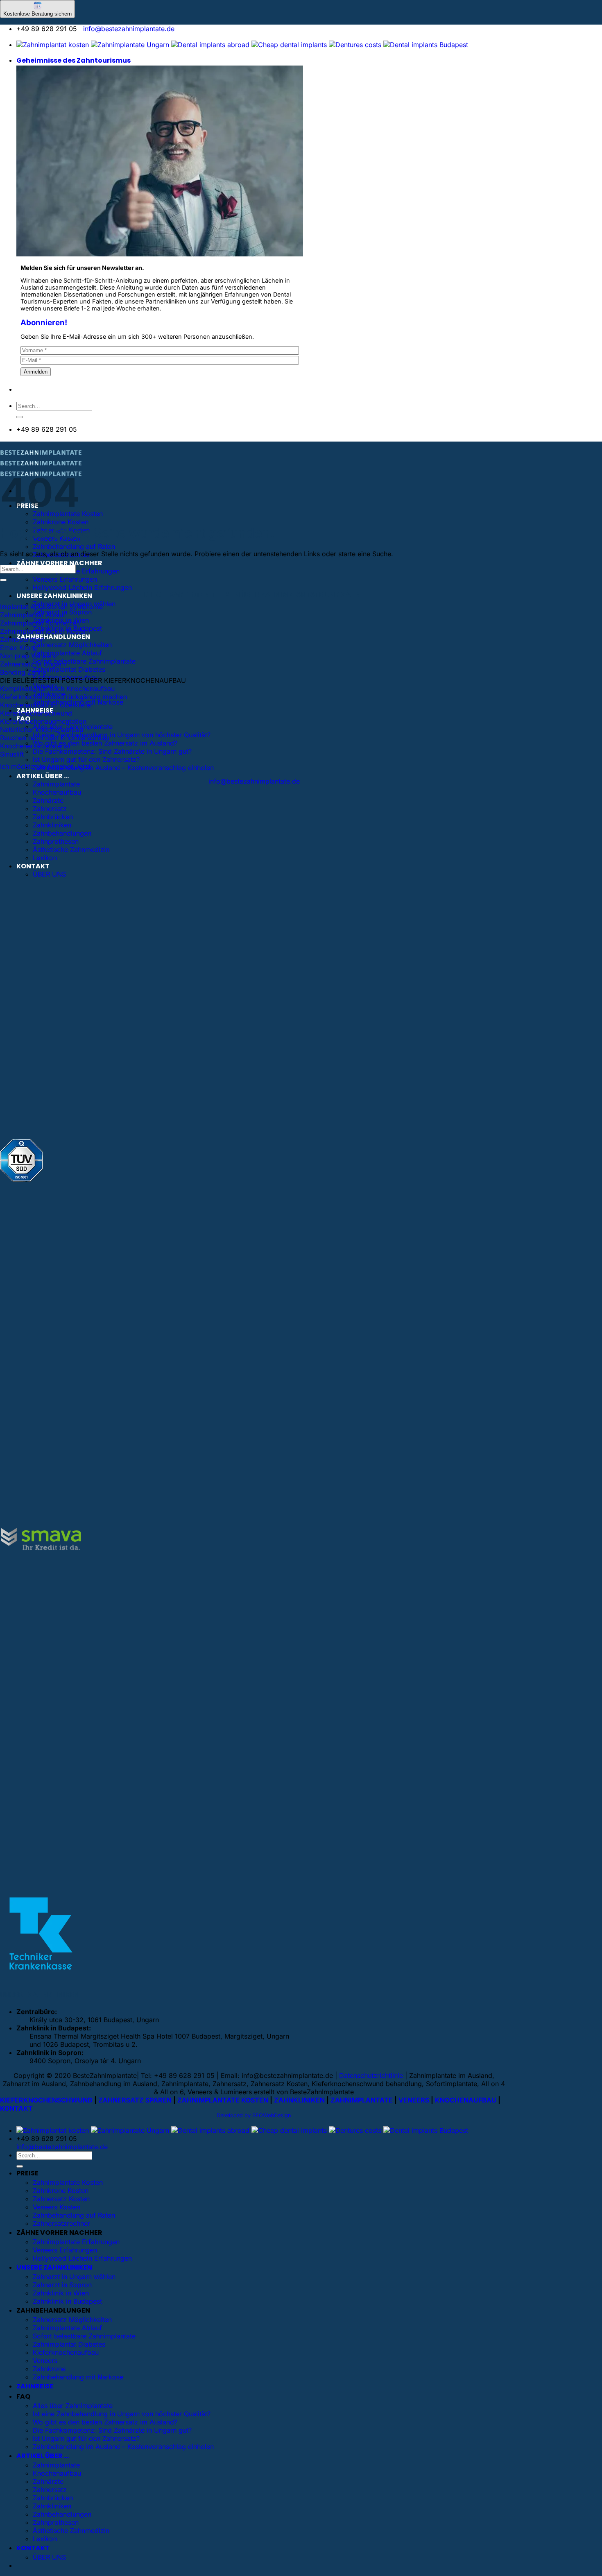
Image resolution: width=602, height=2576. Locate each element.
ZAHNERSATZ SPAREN (135, 2100)
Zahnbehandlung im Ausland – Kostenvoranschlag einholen (123, 768)
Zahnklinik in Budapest (67, 2301)
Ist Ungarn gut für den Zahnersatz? (86, 759)
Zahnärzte (48, 800)
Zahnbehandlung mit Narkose (78, 2377)
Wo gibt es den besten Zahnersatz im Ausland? (105, 743)
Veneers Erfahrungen (65, 579)
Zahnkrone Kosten (61, 522)
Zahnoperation (22, 639)
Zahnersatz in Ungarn (33, 664)
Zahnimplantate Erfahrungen (76, 571)
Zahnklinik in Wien (61, 2293)
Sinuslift (12, 754)
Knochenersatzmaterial (35, 746)
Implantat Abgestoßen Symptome (51, 607)
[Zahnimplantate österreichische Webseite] (53, 45)
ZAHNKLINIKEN (299, 2100)
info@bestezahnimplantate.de (129, 29)
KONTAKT (33, 866)
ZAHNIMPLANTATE (362, 2100)
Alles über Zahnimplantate (73, 2406)
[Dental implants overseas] (355, 45)
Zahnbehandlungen (62, 833)
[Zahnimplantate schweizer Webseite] (130, 45)
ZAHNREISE (35, 2386)
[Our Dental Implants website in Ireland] (289, 45)
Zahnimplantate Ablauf (67, 653)
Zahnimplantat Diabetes (69, 669)
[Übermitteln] (20, 417)
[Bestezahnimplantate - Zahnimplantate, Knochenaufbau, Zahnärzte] (41, 465)
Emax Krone (19, 648)
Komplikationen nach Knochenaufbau (57, 689)
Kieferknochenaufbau (66, 2352)
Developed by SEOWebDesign (254, 2115)
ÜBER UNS (49, 874)
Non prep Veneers (28, 656)
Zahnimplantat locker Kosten (44, 631)
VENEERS (414, 2100)
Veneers (45, 2361)
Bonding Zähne (23, 672)
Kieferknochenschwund (36, 713)
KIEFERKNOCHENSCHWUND (46, 2100)
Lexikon (45, 858)
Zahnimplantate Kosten (68, 2182)
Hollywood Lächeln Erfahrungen (82, 587)
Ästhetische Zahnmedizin (71, 850)
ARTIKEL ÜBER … (43, 776)
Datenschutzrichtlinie (371, 2075)
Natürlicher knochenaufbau (42, 730)
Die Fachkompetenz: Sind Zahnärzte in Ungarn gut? (112, 751)
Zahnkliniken (52, 825)
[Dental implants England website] (210, 45)
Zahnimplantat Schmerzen (40, 623)
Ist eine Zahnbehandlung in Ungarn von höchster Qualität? (122, 735)
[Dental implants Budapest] (426, 45)
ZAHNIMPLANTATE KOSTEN (223, 2100)
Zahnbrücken (53, 817)
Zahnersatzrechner (61, 2223)
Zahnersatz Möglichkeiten (72, 645)
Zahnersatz (50, 809)
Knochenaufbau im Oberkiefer (46, 705)
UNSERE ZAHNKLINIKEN (54, 596)
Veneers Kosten (57, 2207)
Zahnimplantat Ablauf (33, 615)
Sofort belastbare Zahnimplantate (84, 661)
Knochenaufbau (57, 792)
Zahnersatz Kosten (61, 2199)
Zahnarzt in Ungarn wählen (74, 2277)
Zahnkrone (49, 2369)
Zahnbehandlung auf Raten (74, 546)
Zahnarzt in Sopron (62, 2285)
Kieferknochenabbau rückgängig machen (63, 697)
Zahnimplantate (56, 784)
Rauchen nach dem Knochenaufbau (54, 738)
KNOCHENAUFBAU (466, 2100)
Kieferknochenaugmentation (43, 721)
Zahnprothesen (56, 841)
